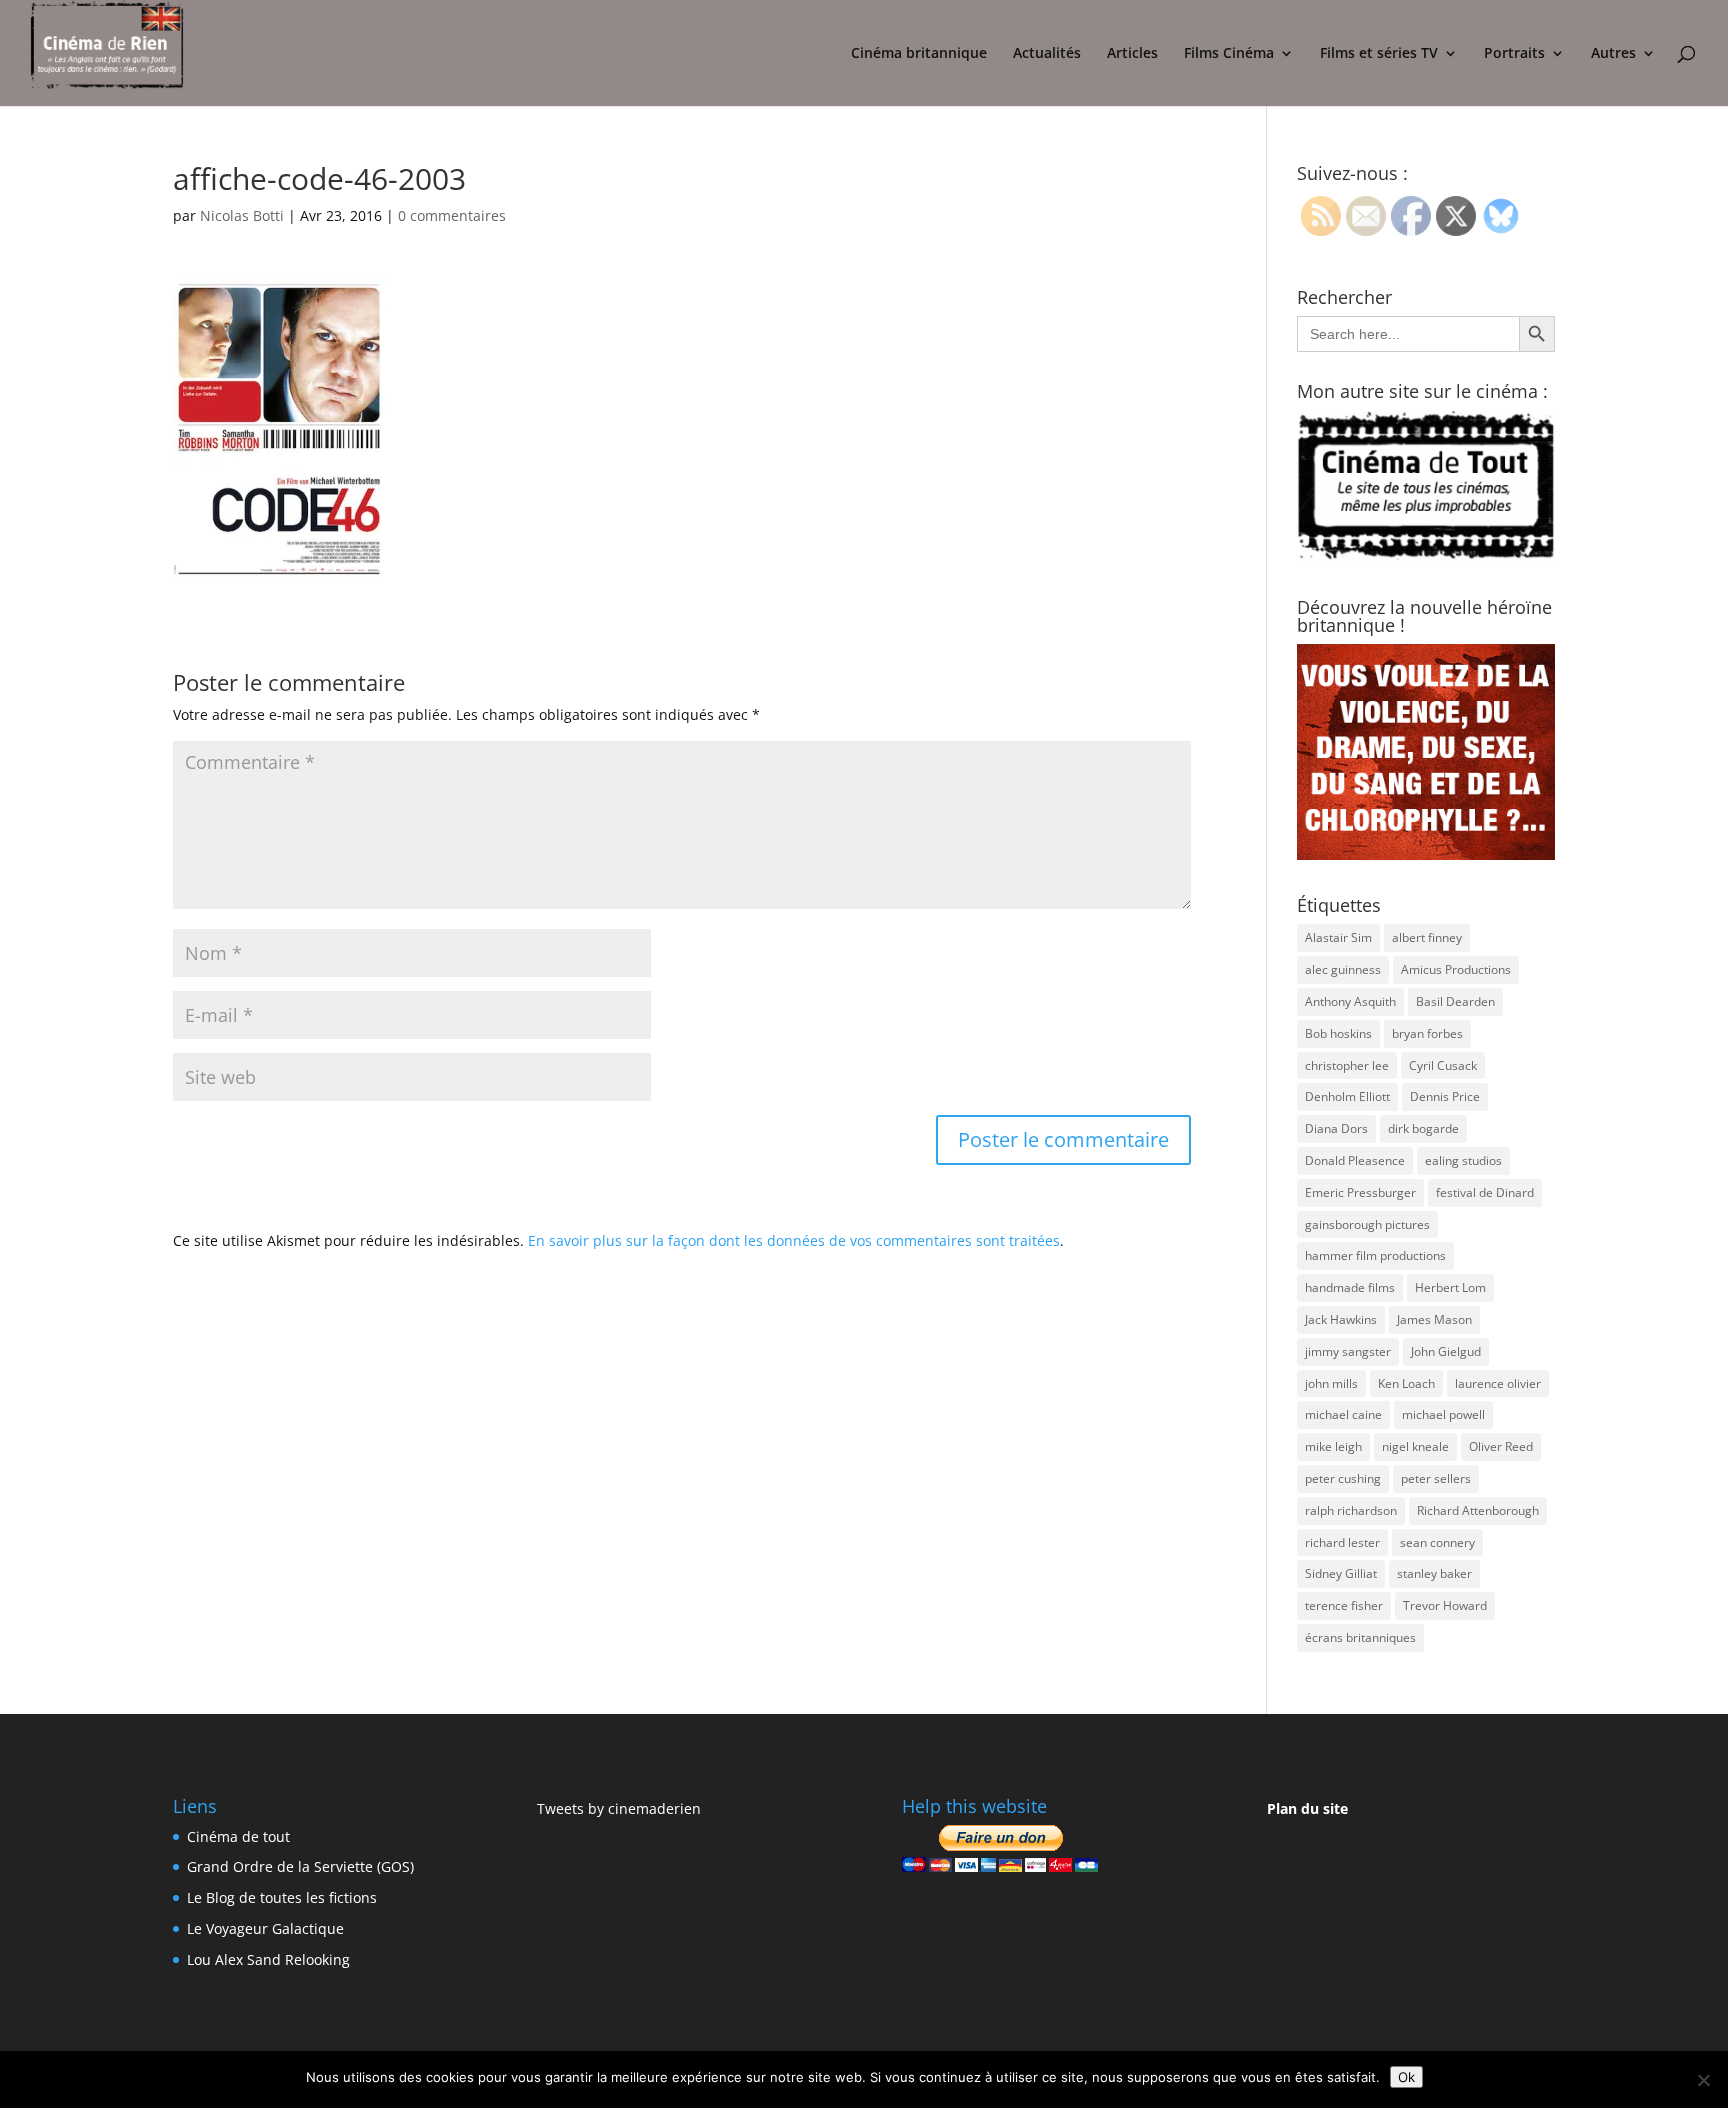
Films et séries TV (1379, 54)
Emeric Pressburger (1360, 1192)
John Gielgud (1446, 1351)
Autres (1613, 54)
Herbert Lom (1450, 1287)
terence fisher (1344, 1605)
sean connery (1437, 1542)
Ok (1406, 2077)
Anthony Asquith (1350, 1001)
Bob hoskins (1338, 1033)
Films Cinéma (1229, 54)
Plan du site (1307, 1808)
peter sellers (1436, 1478)
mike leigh (1333, 1446)
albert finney (1427, 937)
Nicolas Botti (242, 215)
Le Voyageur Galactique (265, 1928)
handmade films (1350, 1287)
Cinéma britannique (919, 54)
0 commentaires (452, 215)
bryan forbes (1427, 1033)
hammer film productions (1375, 1255)
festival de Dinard (1485, 1192)
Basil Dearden (1455, 1001)
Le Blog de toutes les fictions (282, 1897)
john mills (1331, 1383)
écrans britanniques (1360, 1637)
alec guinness (1343, 969)
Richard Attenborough (1478, 1510)
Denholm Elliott (1347, 1096)
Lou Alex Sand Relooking (268, 1959)
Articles (1132, 54)
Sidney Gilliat (1341, 1573)
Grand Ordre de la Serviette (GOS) (300, 1866)
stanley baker (1434, 1573)
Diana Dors (1336, 1128)
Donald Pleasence (1355, 1160)
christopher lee (1347, 1065)
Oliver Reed (1501, 1446)
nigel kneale (1415, 1446)
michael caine (1343, 1414)
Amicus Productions (1456, 969)
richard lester (1342, 1542)
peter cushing (1343, 1478)
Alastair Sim (1338, 937)
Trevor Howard (1445, 1605)
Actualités (1047, 54)
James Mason (1434, 1319)
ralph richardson (1351, 1510)
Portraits (1514, 54)
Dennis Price (1445, 1096)
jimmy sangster (1348, 1351)
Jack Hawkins (1341, 1319)
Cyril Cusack (1443, 1065)
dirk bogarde (1423, 1128)
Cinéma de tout (238, 1836)
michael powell (1443, 1414)
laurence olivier (1498, 1383)
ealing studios (1463, 1160)
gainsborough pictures (1367, 1224)
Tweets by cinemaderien (619, 1808)
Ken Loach (1406, 1383)
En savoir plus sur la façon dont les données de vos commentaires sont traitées (794, 1240)
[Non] (1703, 2080)
